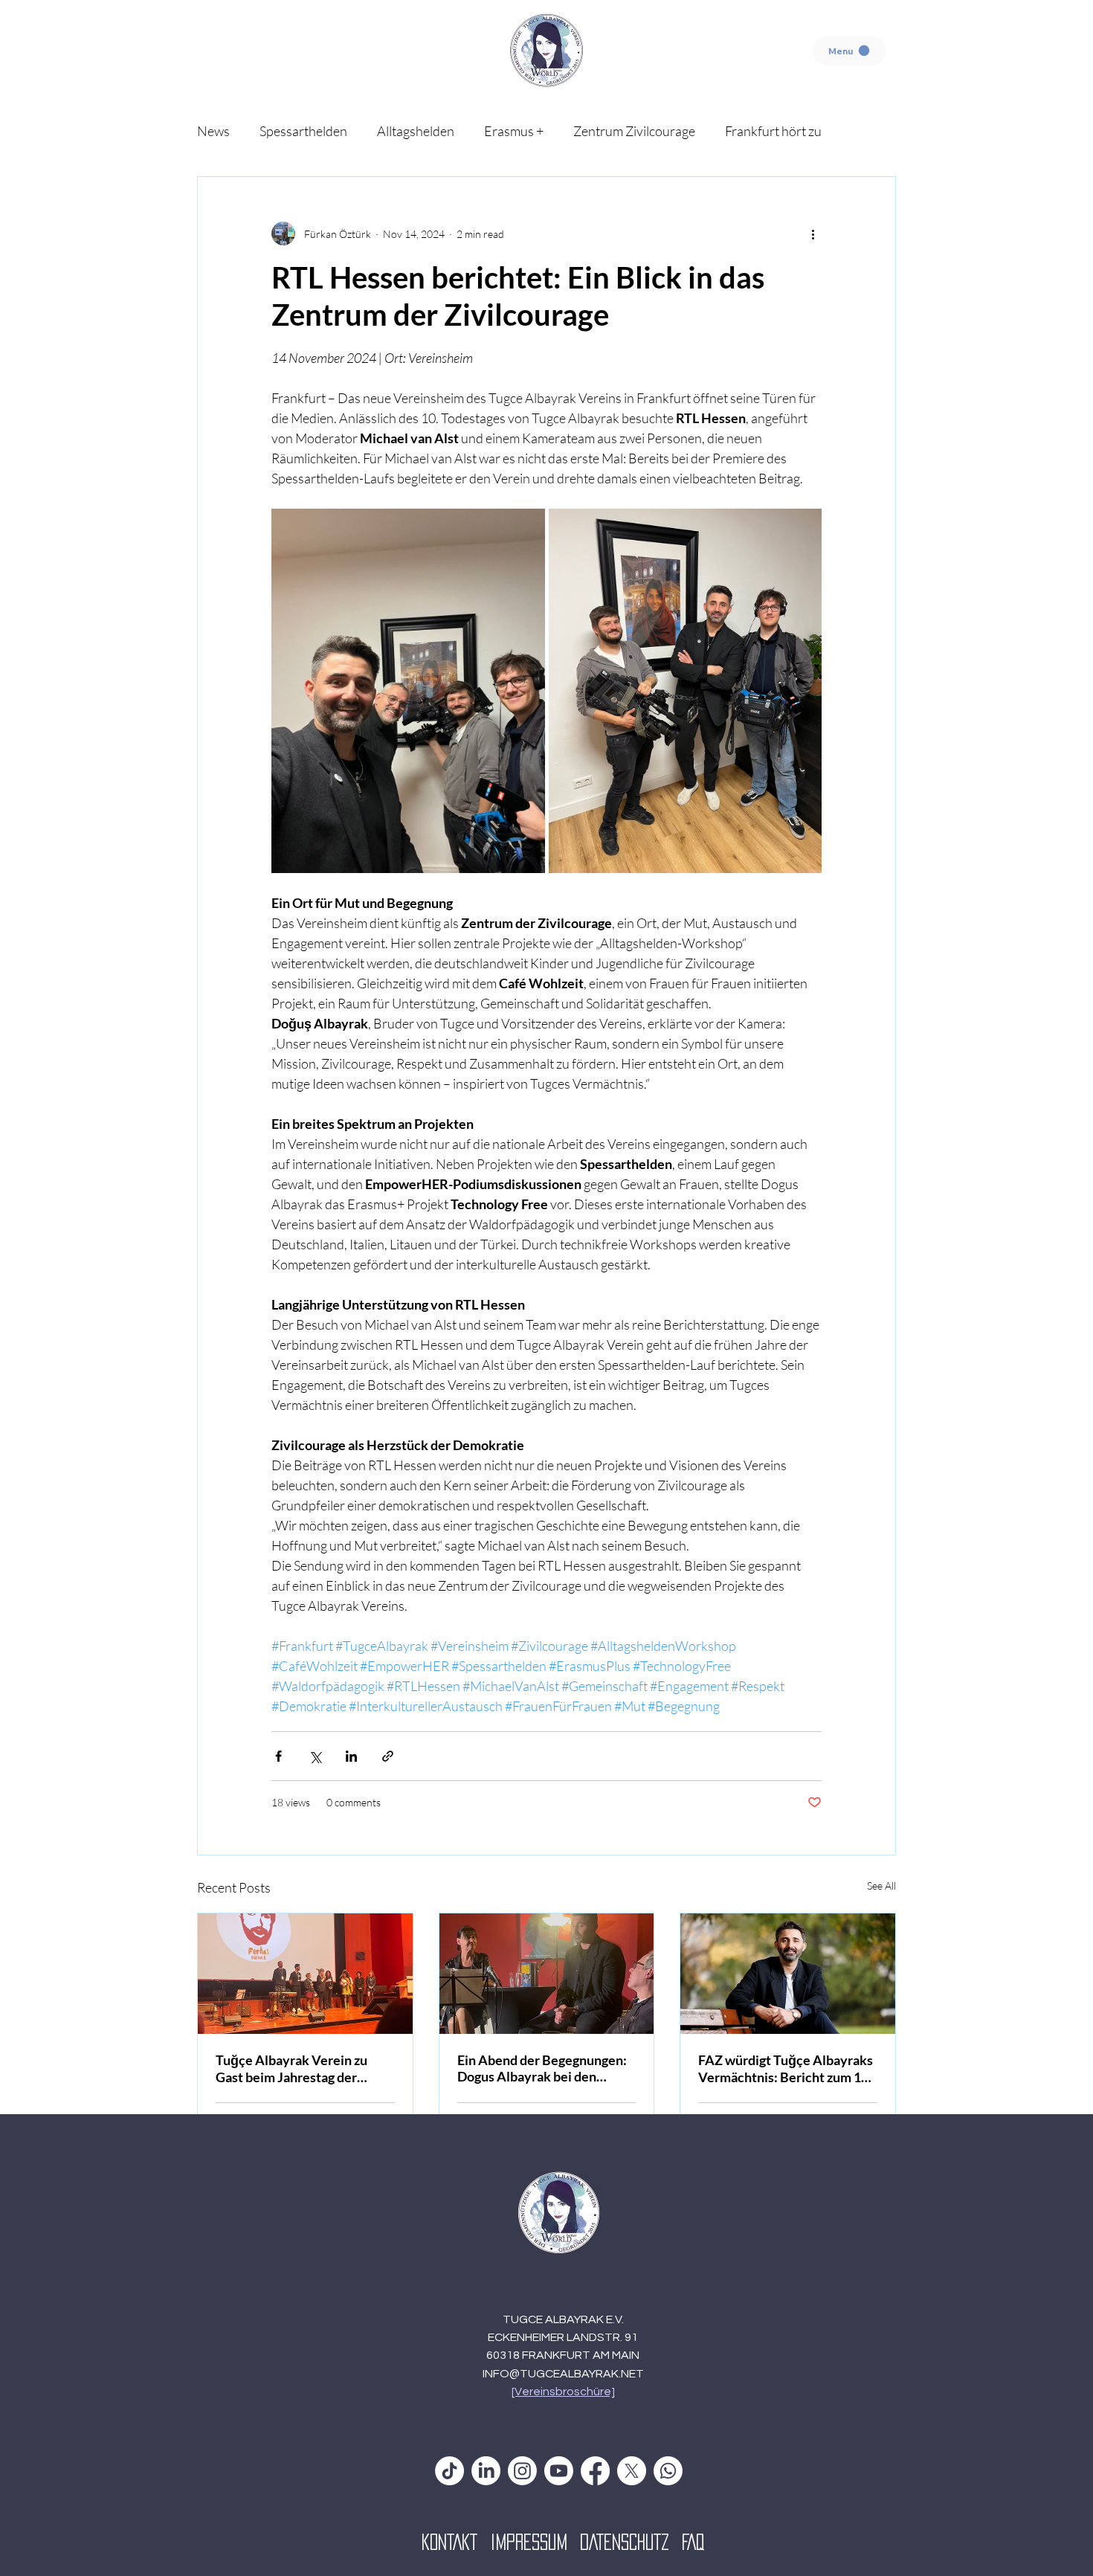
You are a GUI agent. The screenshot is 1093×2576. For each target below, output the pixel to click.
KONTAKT (456, 2542)
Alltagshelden (416, 131)
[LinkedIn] (486, 2471)
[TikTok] (449, 2471)
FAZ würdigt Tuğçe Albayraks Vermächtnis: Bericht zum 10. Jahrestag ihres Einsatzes (786, 2068)
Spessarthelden (303, 131)
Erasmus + (514, 131)
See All (881, 1886)
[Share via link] (388, 1756)
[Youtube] (559, 2471)
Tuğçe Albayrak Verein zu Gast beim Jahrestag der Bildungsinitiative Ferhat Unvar (291, 2068)
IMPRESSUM (535, 2542)
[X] (632, 2471)
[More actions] (813, 234)
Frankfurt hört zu (773, 131)
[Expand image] (408, 691)
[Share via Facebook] (278, 1756)
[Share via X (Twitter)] (315, 1756)
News (213, 131)
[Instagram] (522, 2471)
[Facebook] (595, 2471)
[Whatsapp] (668, 2471)
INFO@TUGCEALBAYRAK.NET (563, 2374)
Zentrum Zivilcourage (634, 131)
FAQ (693, 2542)
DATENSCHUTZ (631, 2542)
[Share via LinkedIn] (351, 1756)
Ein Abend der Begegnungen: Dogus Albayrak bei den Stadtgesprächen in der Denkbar (542, 2068)
